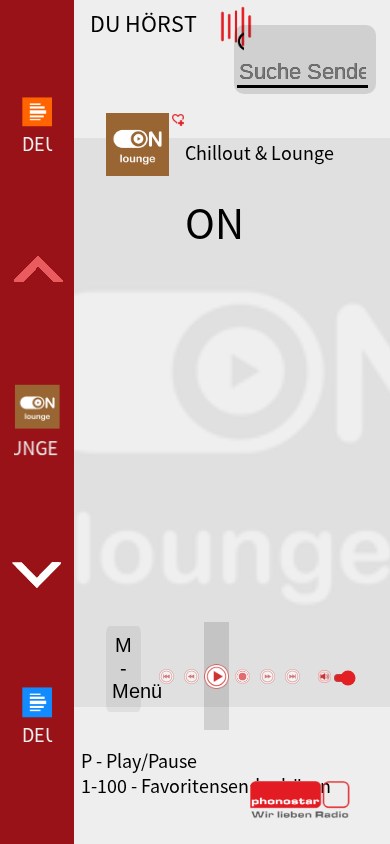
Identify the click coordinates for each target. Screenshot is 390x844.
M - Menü (126, 668)
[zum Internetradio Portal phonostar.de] (300, 814)
